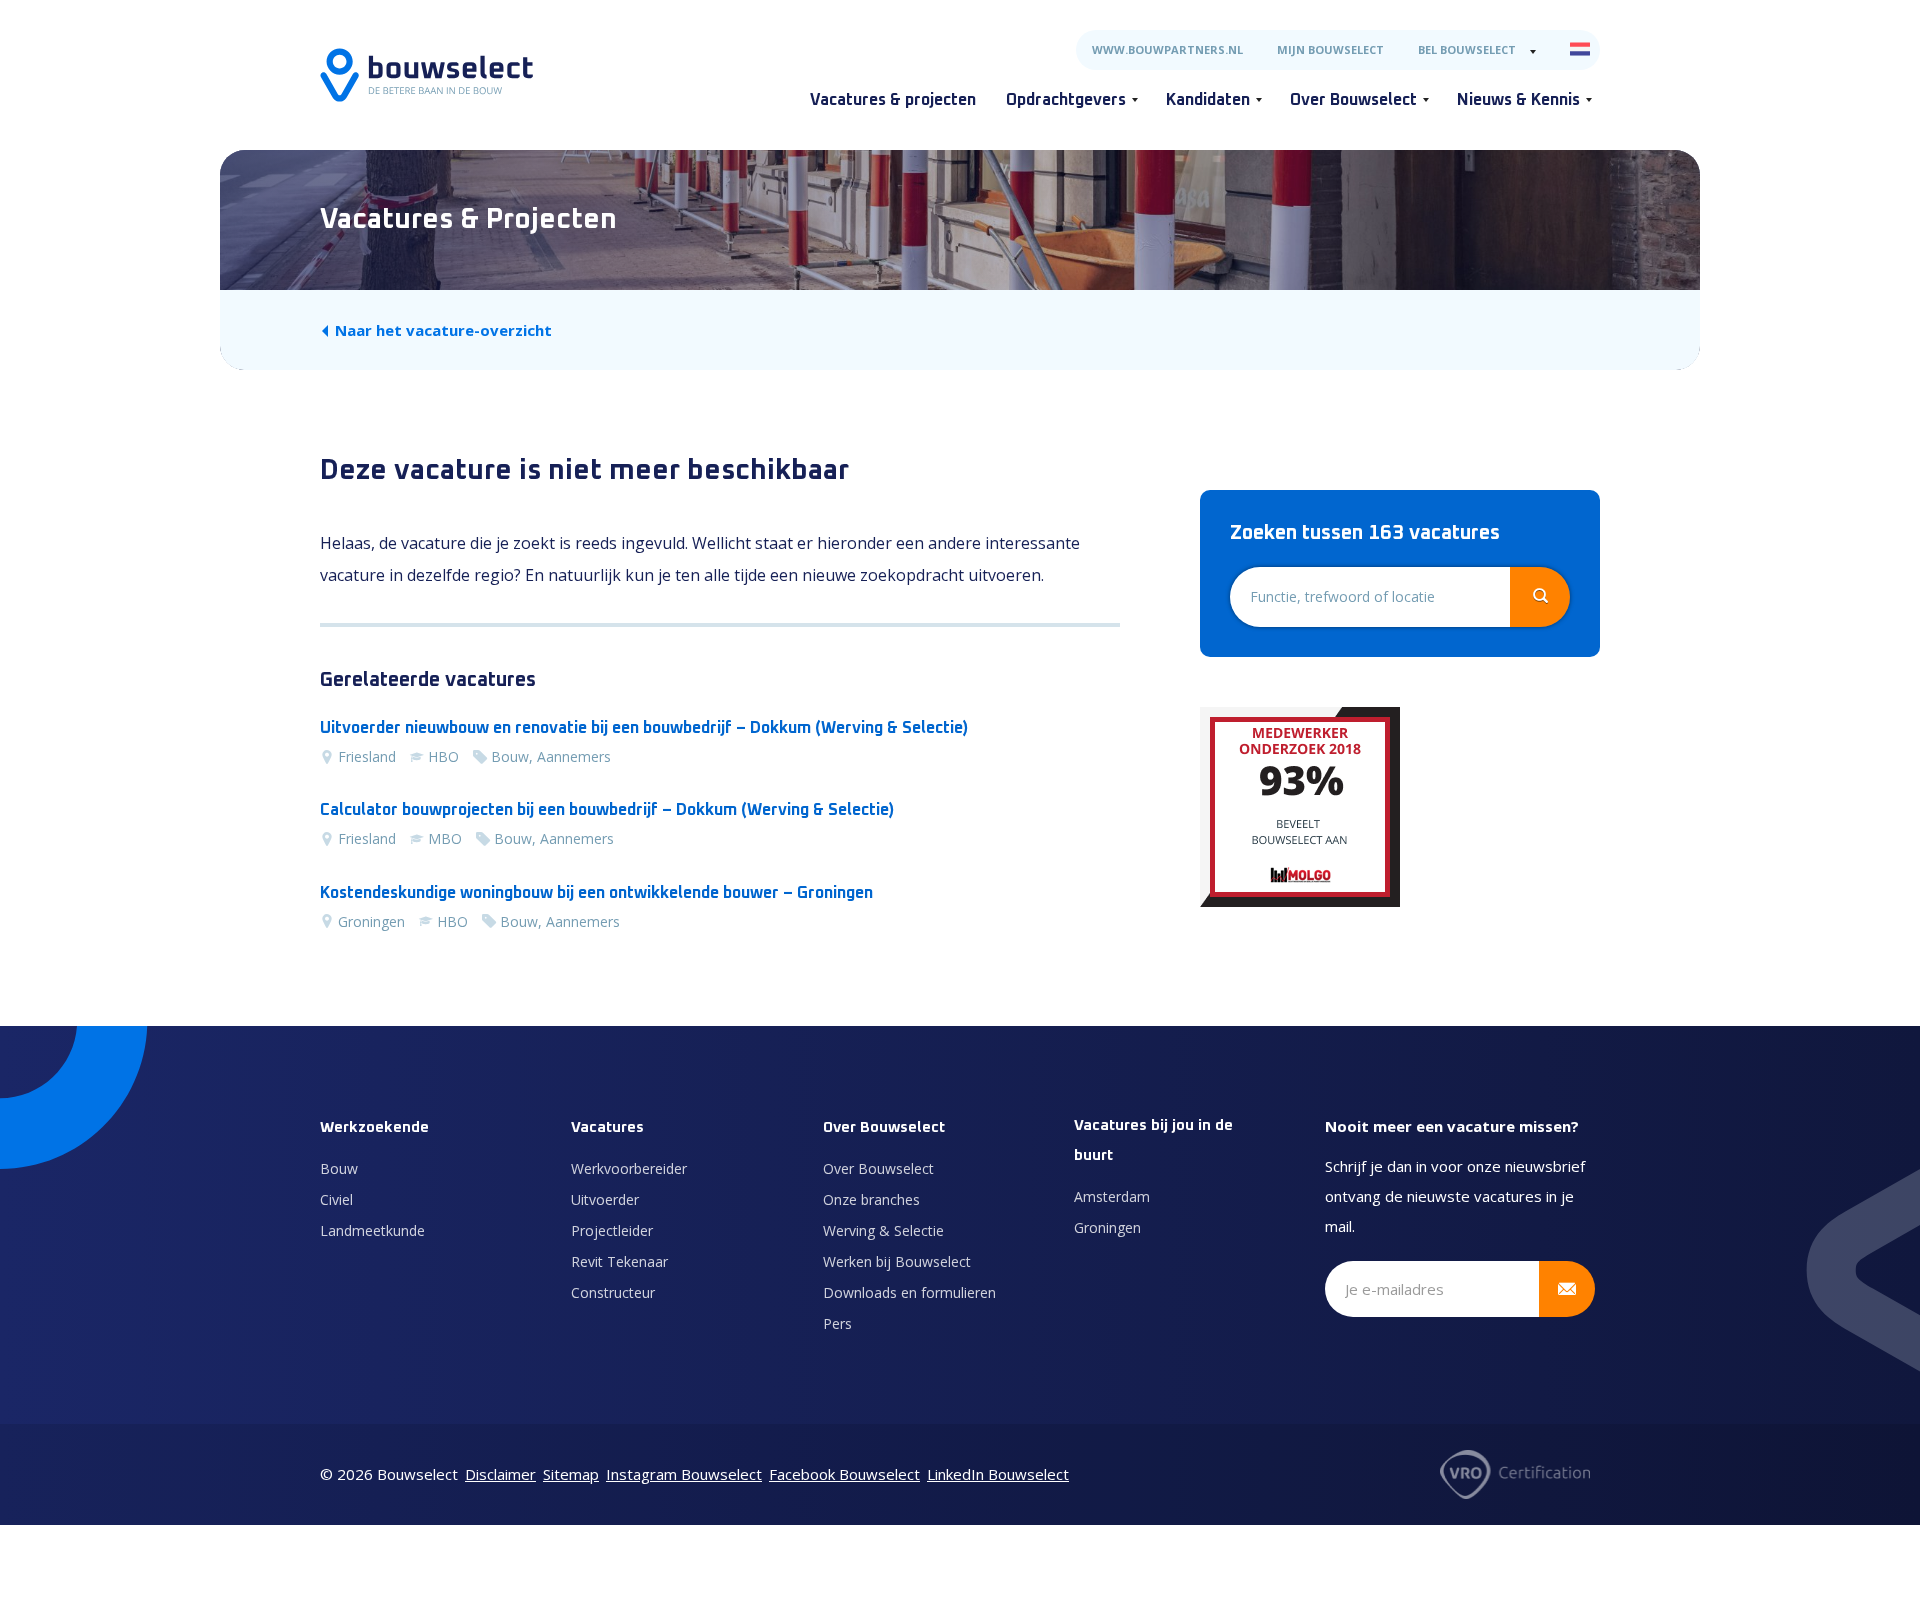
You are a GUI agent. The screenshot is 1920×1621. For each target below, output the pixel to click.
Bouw (339, 1168)
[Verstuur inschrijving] (1567, 1289)
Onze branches (871, 1199)
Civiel (336, 1199)
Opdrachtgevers (1066, 100)
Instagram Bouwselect (684, 1474)
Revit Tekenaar (619, 1261)
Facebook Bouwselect (844, 1474)
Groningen (1107, 1227)
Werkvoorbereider (629, 1168)
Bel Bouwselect (1467, 49)
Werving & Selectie (883, 1230)
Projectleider (612, 1230)
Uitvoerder (605, 1199)
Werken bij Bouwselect (897, 1261)
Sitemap (571, 1474)
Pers (837, 1323)
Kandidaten (1208, 100)
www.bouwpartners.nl (1167, 49)
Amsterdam (1112, 1196)
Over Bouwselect (1353, 100)
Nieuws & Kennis (1518, 100)
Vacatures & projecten (893, 100)
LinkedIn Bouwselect (998, 1474)
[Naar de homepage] (426, 75)
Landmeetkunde (372, 1230)
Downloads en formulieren (909, 1292)
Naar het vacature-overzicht (443, 330)
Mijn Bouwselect (1330, 49)
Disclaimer (500, 1474)
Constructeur (613, 1292)
